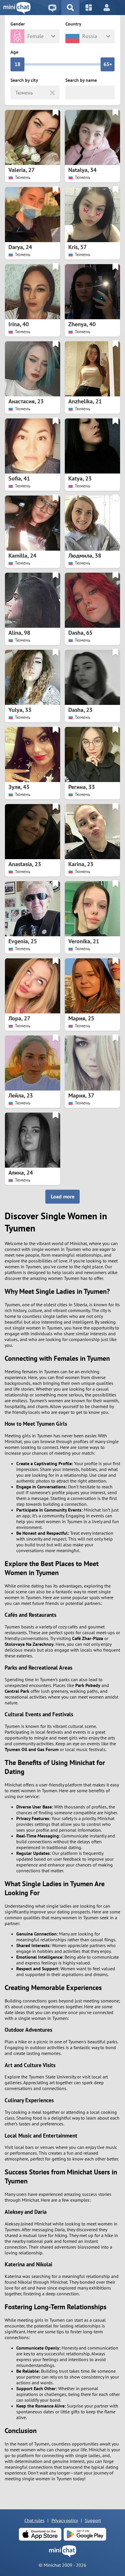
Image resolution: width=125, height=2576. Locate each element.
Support (93, 2520)
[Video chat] (52, 8)
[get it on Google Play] (85, 2534)
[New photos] (89, 8)
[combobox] (16, 93)
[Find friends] (70, 8)
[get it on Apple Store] (40, 2534)
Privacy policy (65, 2520)
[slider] (17, 64)
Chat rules (34, 2520)
